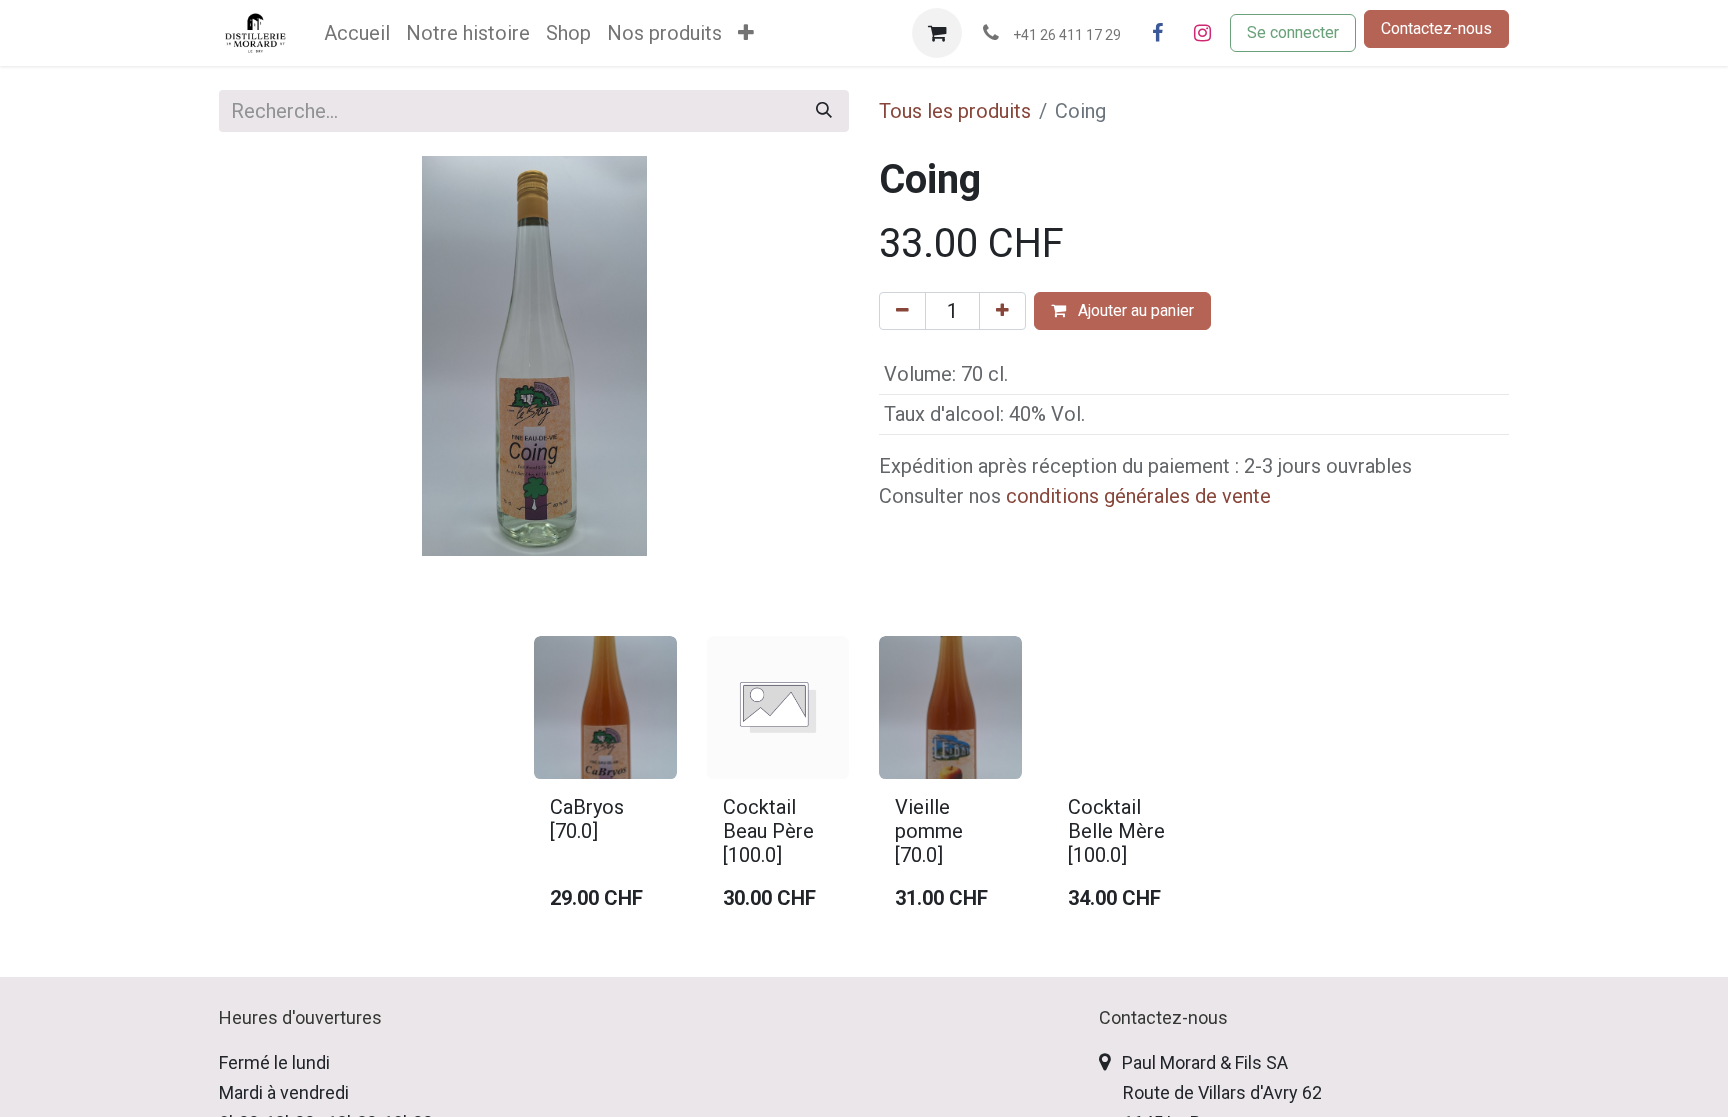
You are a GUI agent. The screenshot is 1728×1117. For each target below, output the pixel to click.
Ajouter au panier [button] (1134, 310)
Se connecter (1293, 32)
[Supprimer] (902, 311)
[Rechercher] (824, 111)
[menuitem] (357, 33)
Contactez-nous (1436, 28)
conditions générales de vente (1138, 496)
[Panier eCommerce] (937, 33)
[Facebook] (1157, 33)
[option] (864, 782)
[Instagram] (1202, 33)
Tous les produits (955, 111)
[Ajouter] (1002, 311)
